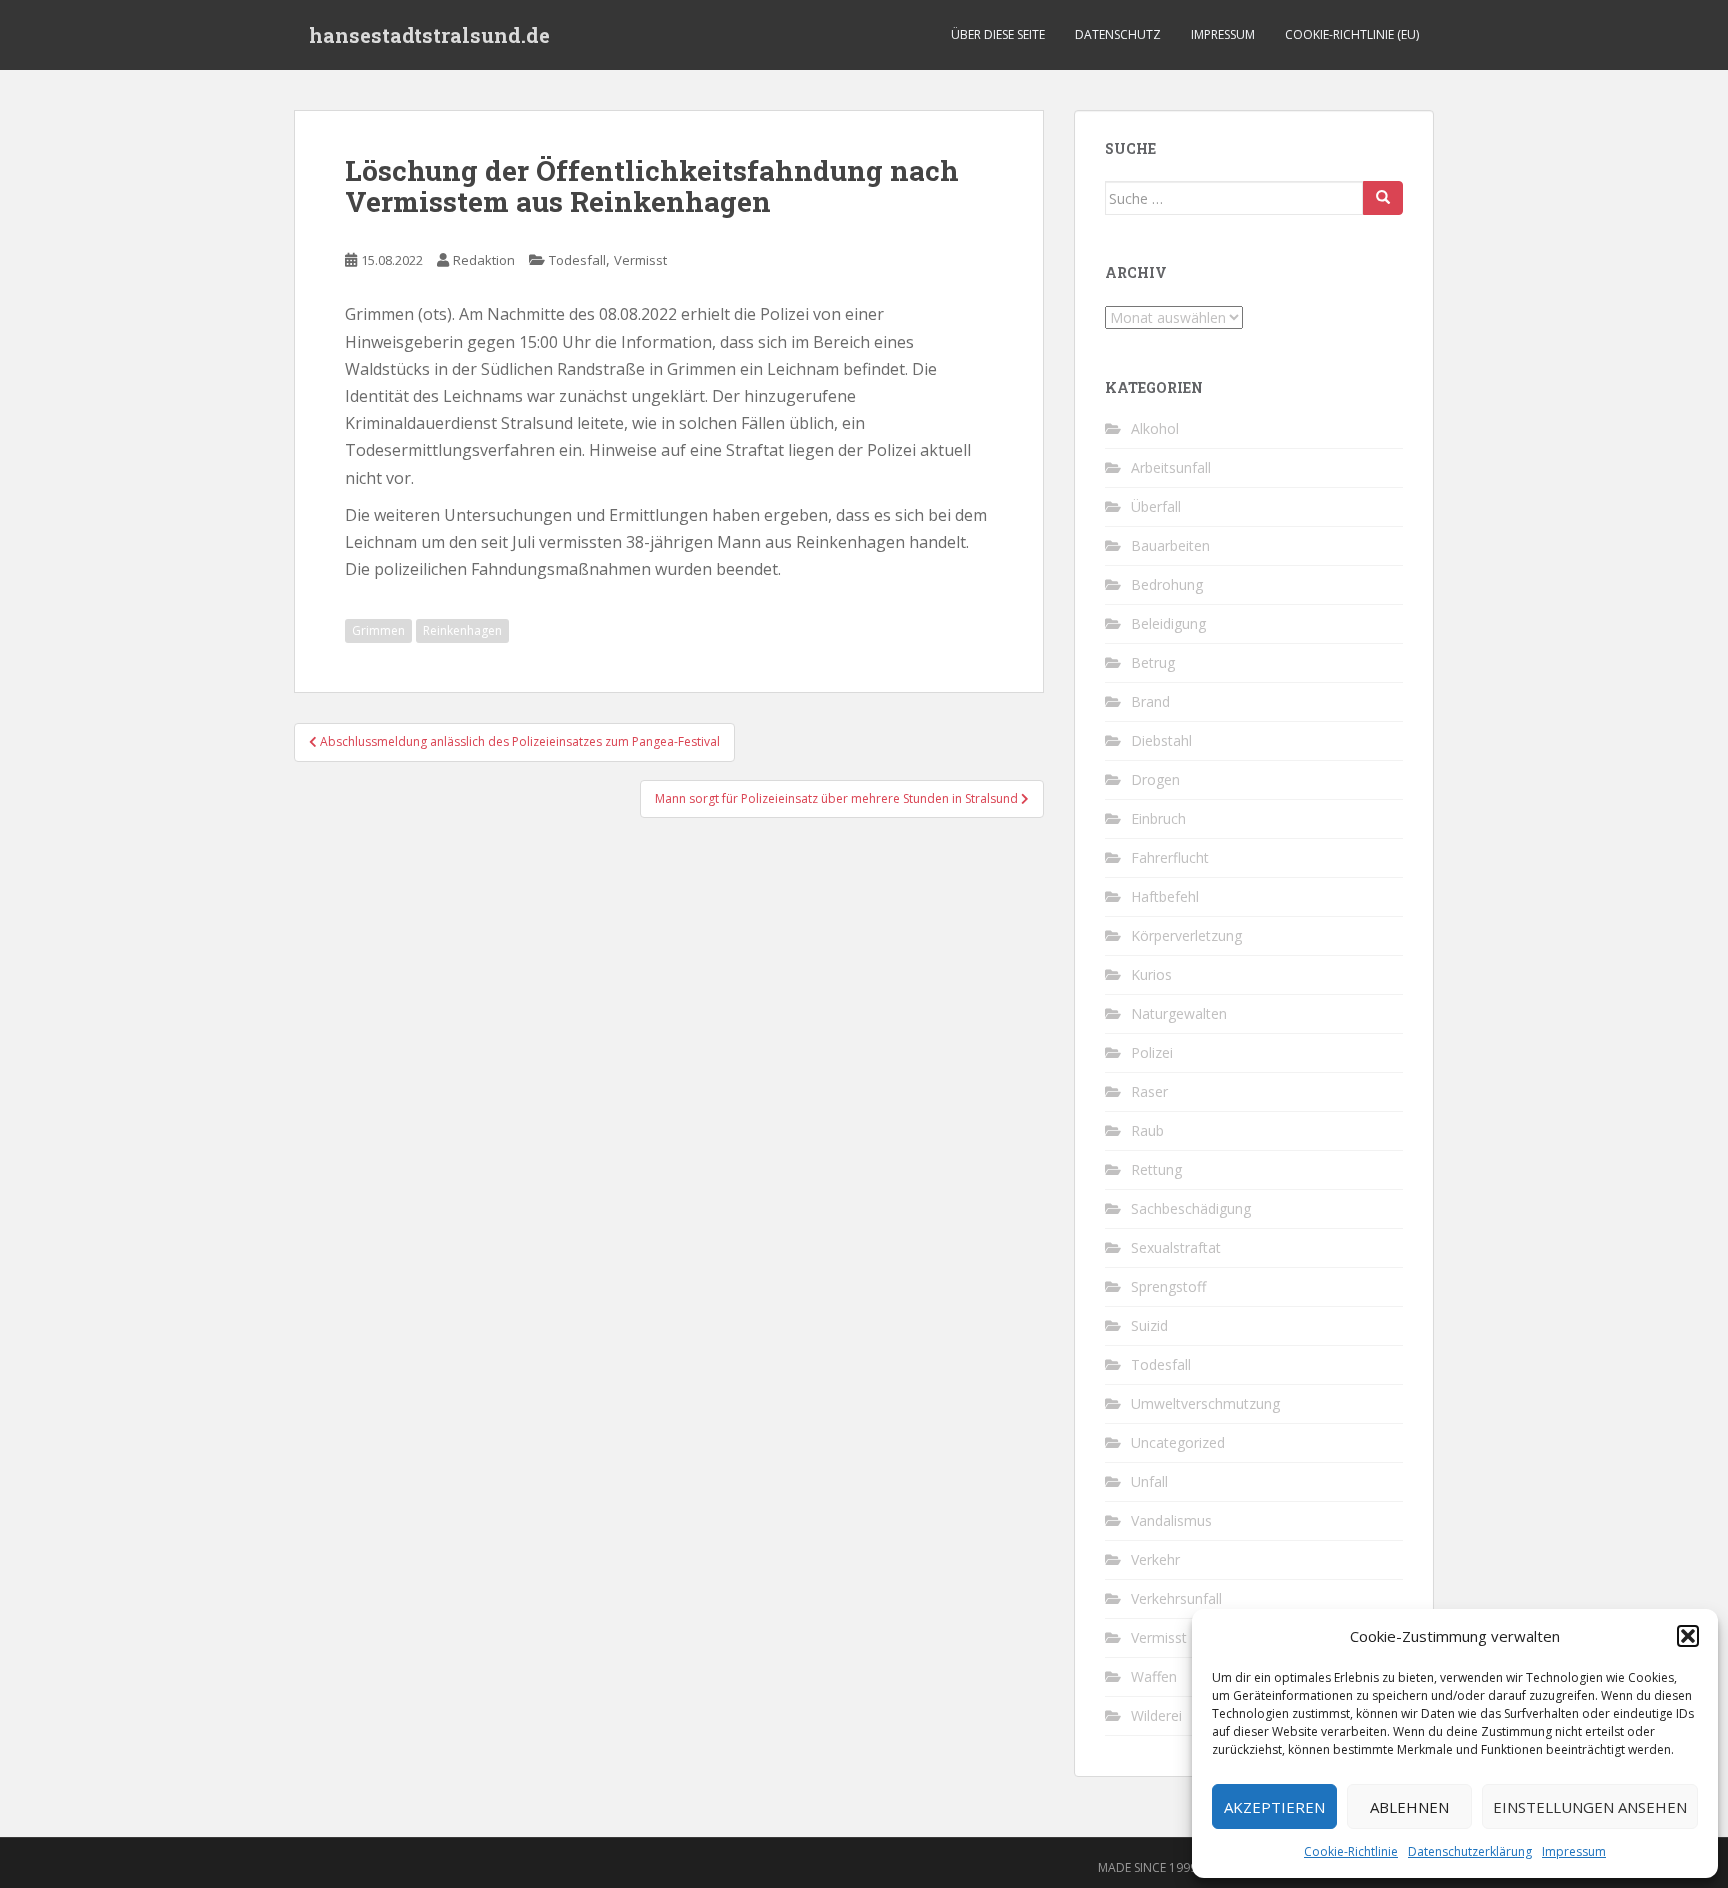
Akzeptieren (1274, 1807)
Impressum (1574, 1851)
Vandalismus (1171, 1520)
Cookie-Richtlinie (1351, 1851)
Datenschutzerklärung (1470, 1851)
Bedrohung (1167, 584)
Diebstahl (1161, 740)
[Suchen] (1383, 198)
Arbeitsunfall (1171, 467)
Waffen (1154, 1676)
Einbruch (1158, 818)
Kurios (1151, 974)
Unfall (1149, 1481)
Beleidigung (1168, 623)
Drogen (1155, 779)
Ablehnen (1409, 1807)
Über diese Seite (998, 34)
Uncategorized (1178, 1442)
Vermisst (640, 260)
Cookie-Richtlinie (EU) (1352, 34)
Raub (1147, 1130)
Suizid (1149, 1325)
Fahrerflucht (1170, 857)
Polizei (1152, 1052)
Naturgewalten (1179, 1013)
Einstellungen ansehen (1590, 1807)
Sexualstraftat (1176, 1247)
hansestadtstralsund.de (429, 35)
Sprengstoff (1168, 1286)
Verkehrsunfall (1176, 1598)
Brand (1150, 701)
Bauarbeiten (1170, 545)
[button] (1688, 1636)
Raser (1149, 1091)
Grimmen (378, 630)
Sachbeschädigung (1191, 1208)
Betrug (1153, 662)
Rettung (1156, 1169)
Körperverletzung (1186, 935)
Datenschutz (1118, 34)
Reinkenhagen (462, 630)
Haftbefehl (1165, 896)
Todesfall (577, 260)
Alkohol (1155, 428)
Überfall (1156, 506)
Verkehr (1155, 1559)
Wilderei (1156, 1715)
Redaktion (484, 260)
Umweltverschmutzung (1205, 1403)
